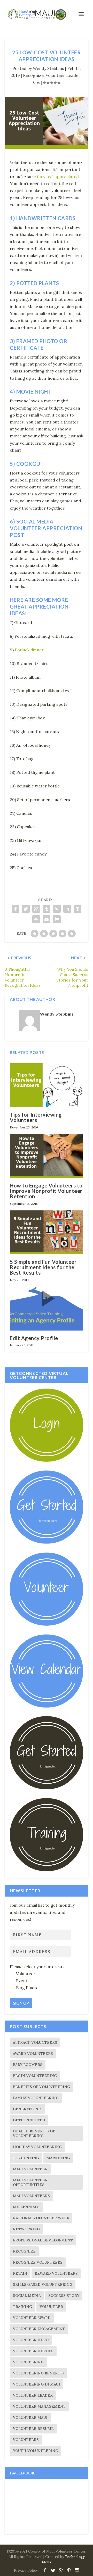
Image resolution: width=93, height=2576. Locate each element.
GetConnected (29, 2120)
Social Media (27, 2296)
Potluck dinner (29, 650)
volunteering (28, 2362)
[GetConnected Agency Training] (47, 1870)
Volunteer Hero (31, 2340)
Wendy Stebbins (48, 68)
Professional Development (43, 2240)
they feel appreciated (58, 177)
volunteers (26, 2440)
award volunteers (33, 2054)
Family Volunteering (36, 2098)
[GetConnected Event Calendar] (47, 1706)
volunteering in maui (37, 2384)
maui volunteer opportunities (30, 2182)
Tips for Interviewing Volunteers (36, 1117)
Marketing (58, 2158)
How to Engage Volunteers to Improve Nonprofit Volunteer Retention (46, 1191)
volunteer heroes (33, 2351)
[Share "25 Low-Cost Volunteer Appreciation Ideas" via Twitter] (26, 909)
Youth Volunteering (36, 2451)
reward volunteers (56, 2273)
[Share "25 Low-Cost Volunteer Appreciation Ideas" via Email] (47, 919)
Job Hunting (26, 2158)
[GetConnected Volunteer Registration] (47, 1542)
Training (22, 2307)
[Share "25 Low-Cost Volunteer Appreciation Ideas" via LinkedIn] (67, 909)
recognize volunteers (38, 2262)
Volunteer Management (39, 2406)
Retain (20, 2273)
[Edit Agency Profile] (47, 1309)
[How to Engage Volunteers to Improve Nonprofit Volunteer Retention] (47, 1156)
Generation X (27, 2109)
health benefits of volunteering (34, 2133)
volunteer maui (30, 2417)
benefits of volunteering (41, 2087)
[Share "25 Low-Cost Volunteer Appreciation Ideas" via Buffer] (78, 909)
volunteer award (32, 2318)
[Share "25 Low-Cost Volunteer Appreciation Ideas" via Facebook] (16, 909)
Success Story (64, 2296)
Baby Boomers (28, 2065)
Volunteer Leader (63, 75)
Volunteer (51, 2307)
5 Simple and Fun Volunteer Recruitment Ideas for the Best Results (43, 1267)
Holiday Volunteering (37, 2147)
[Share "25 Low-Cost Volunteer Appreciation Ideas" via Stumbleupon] (36, 919)
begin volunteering (35, 2076)
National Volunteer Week (41, 2218)
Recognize (33, 75)
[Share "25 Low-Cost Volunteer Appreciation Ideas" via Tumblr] (47, 909)
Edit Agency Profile (34, 1338)
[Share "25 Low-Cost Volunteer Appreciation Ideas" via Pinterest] (57, 909)
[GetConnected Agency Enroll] (47, 1788)
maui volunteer (30, 2169)
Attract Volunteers (35, 2042)
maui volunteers (31, 2196)
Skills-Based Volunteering (43, 2284)
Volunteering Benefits (38, 2373)
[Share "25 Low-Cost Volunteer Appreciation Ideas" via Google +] (36, 909)
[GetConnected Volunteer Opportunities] (47, 1624)
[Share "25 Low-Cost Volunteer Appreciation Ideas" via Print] (57, 919)
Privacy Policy (26, 2570)
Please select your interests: (38, 1967)
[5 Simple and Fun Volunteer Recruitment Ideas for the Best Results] (47, 1232)
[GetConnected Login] (47, 1460)
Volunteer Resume (33, 2429)
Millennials (26, 2207)
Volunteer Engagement (39, 2329)
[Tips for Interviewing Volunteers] (47, 1085)
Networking (26, 2229)
